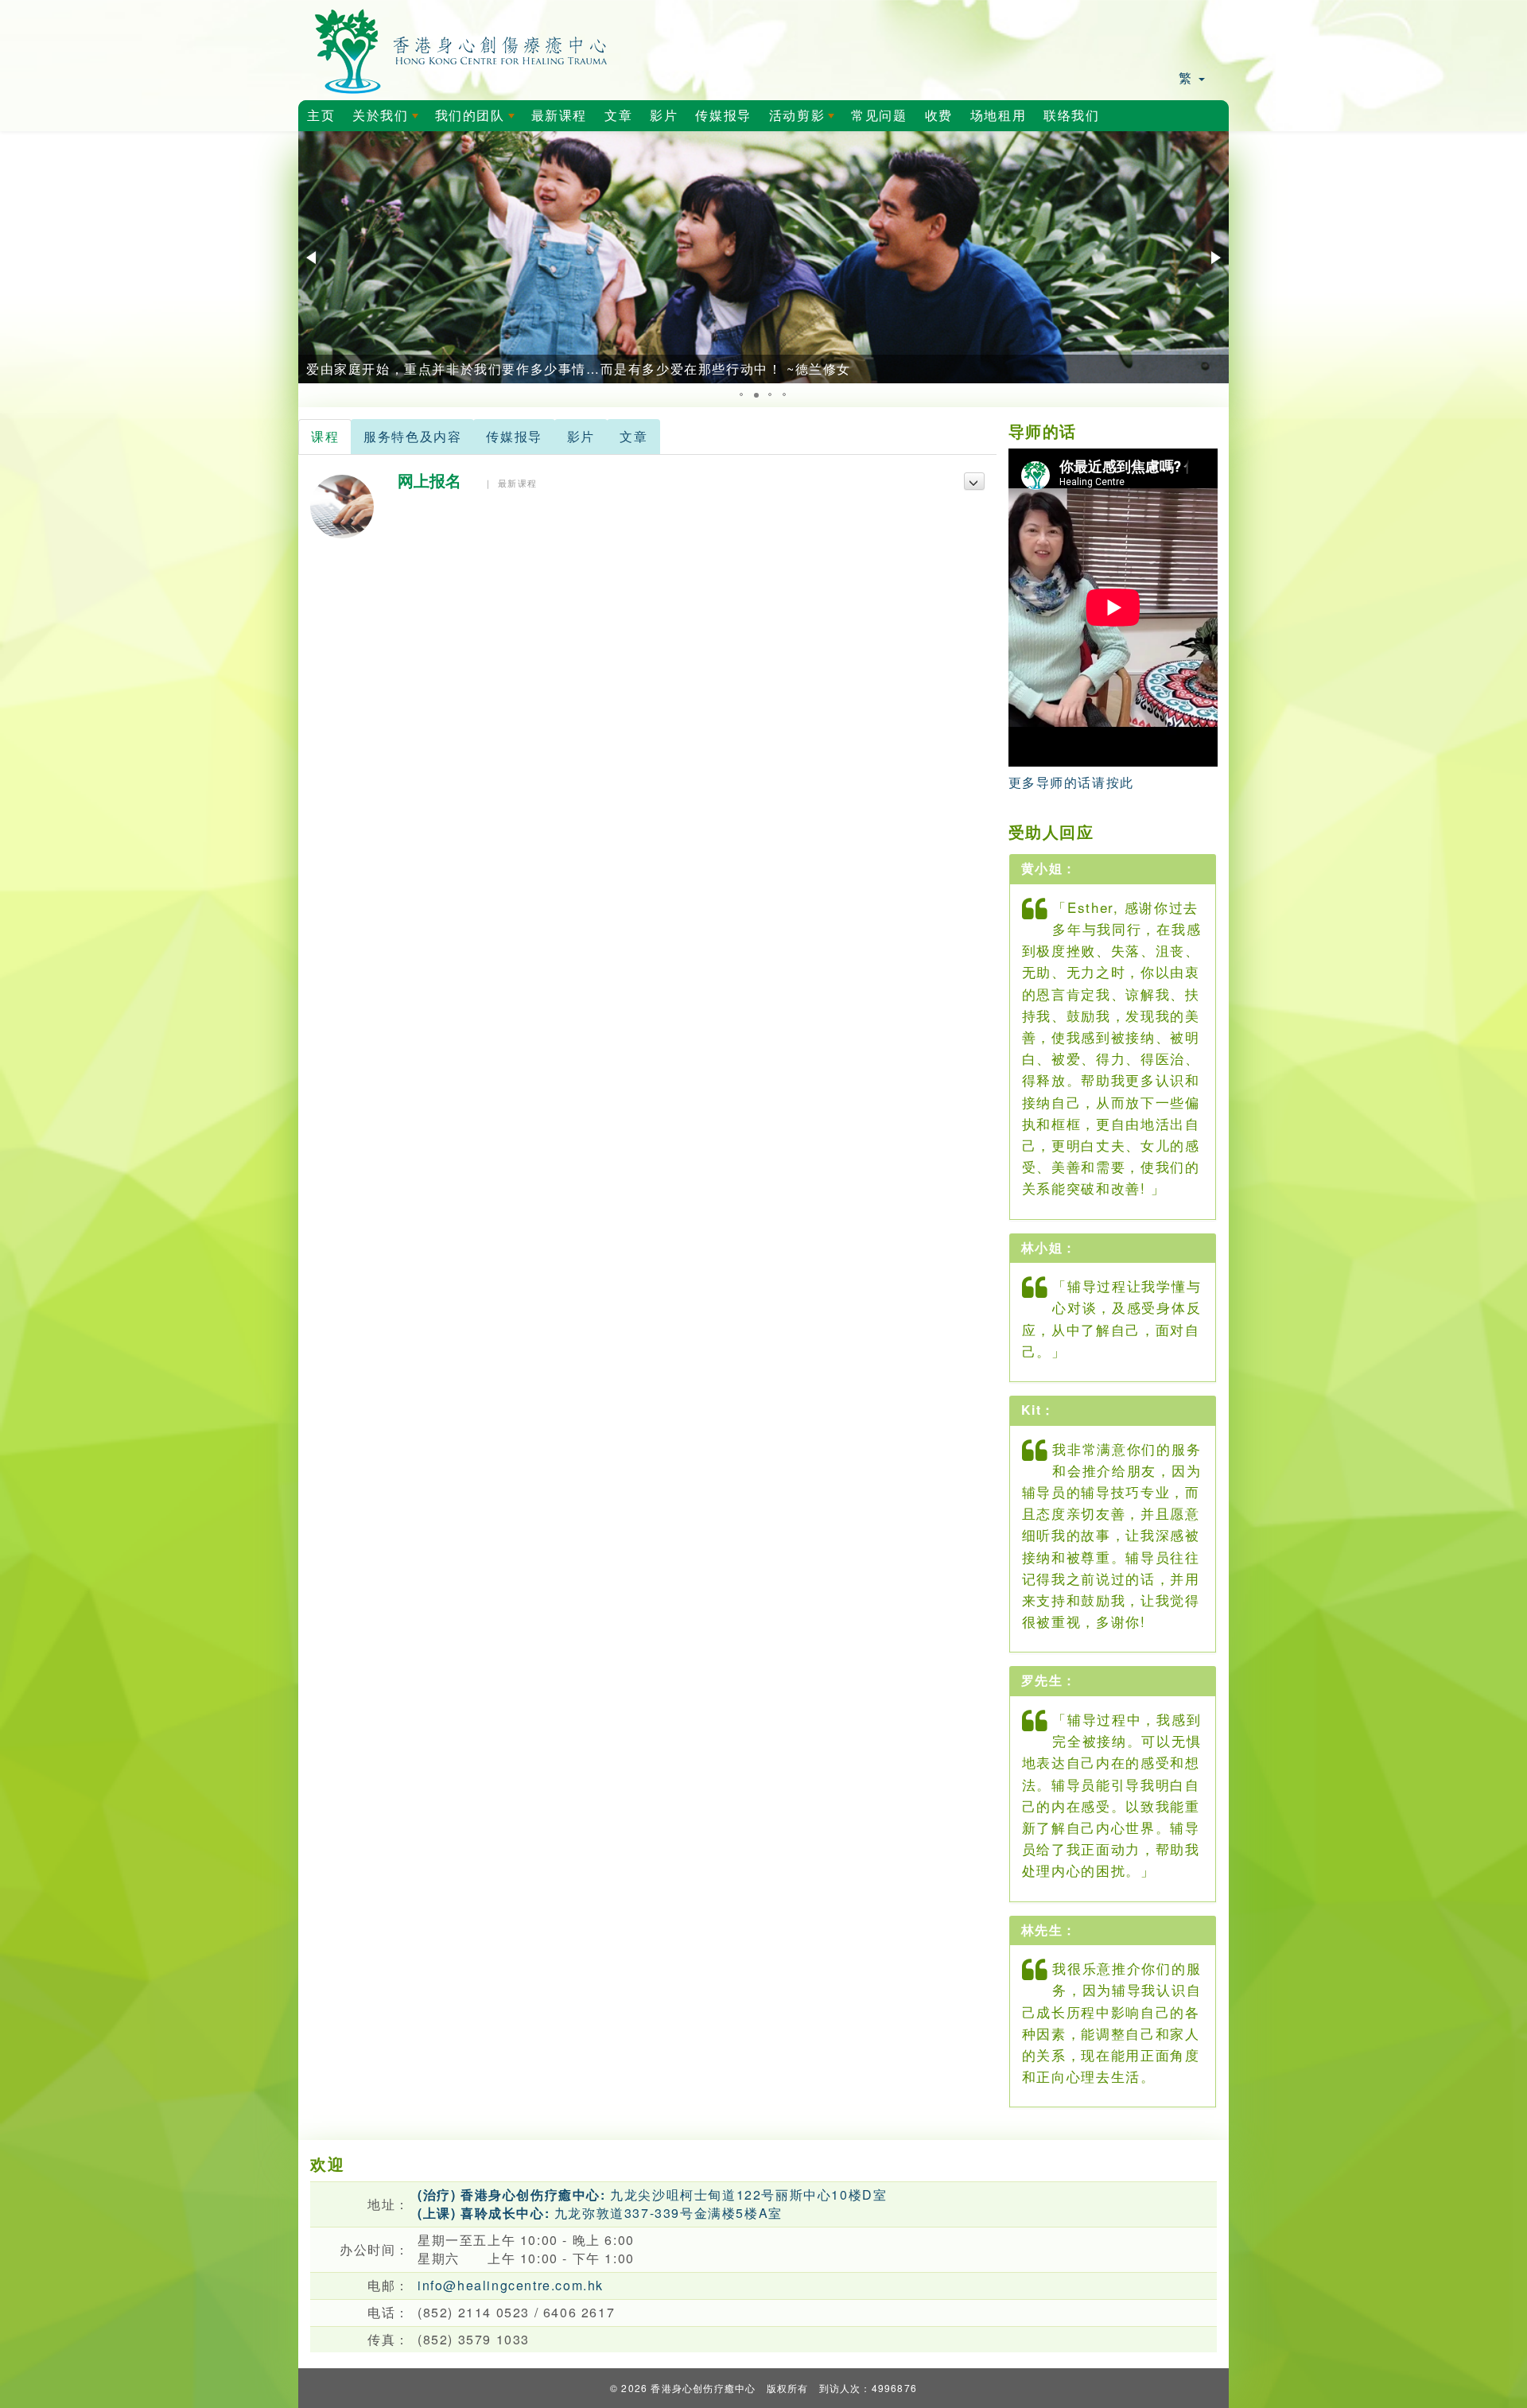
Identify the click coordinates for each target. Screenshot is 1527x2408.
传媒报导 (723, 116)
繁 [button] (1188, 78)
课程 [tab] (325, 436)
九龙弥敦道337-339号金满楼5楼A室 (600, 2213)
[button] (313, 258)
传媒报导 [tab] (514, 436)
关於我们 (388, 120)
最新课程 (559, 116)
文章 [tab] (633, 436)
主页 (321, 116)
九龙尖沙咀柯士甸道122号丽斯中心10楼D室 (652, 2194)
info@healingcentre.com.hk (511, 2285)
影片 (664, 116)
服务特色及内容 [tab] (412, 436)
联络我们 (1071, 116)
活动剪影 (805, 120)
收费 (939, 116)
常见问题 (879, 116)
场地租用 (998, 116)
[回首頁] (462, 48)
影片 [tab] (581, 436)
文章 (618, 116)
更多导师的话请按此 (1071, 782)
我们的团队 (478, 120)
